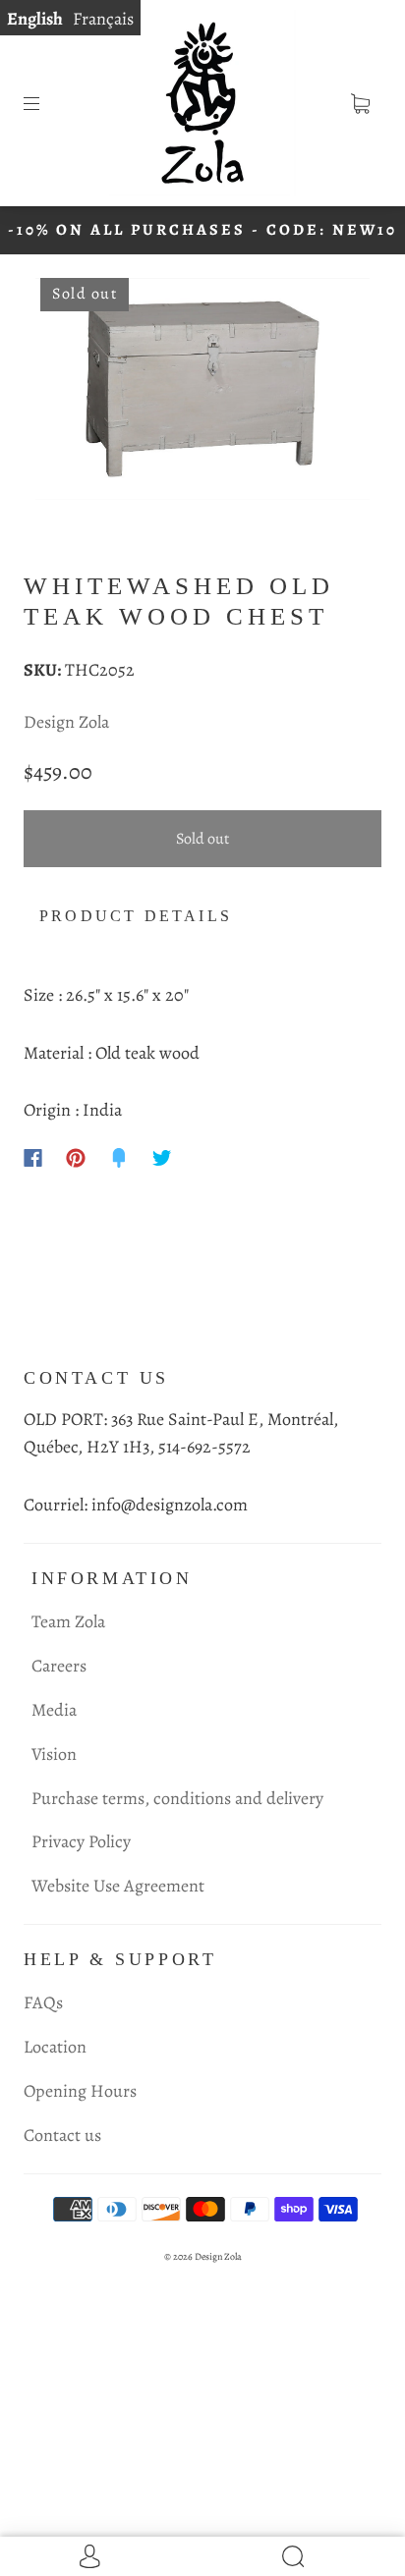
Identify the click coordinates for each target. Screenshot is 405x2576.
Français (103, 19)
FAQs (43, 2002)
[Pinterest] (76, 1158)
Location (55, 2047)
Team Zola (68, 1621)
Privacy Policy (81, 1841)
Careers (59, 1666)
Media (54, 1710)
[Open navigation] (45, 103)
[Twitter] (162, 1158)
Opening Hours (80, 2091)
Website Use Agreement (118, 1886)
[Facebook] (33, 1158)
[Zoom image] (202, 393)
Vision (54, 1754)
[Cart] (360, 103)
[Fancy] (119, 1158)
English (35, 19)
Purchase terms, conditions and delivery (177, 1798)
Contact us (62, 2135)
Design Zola (66, 722)
